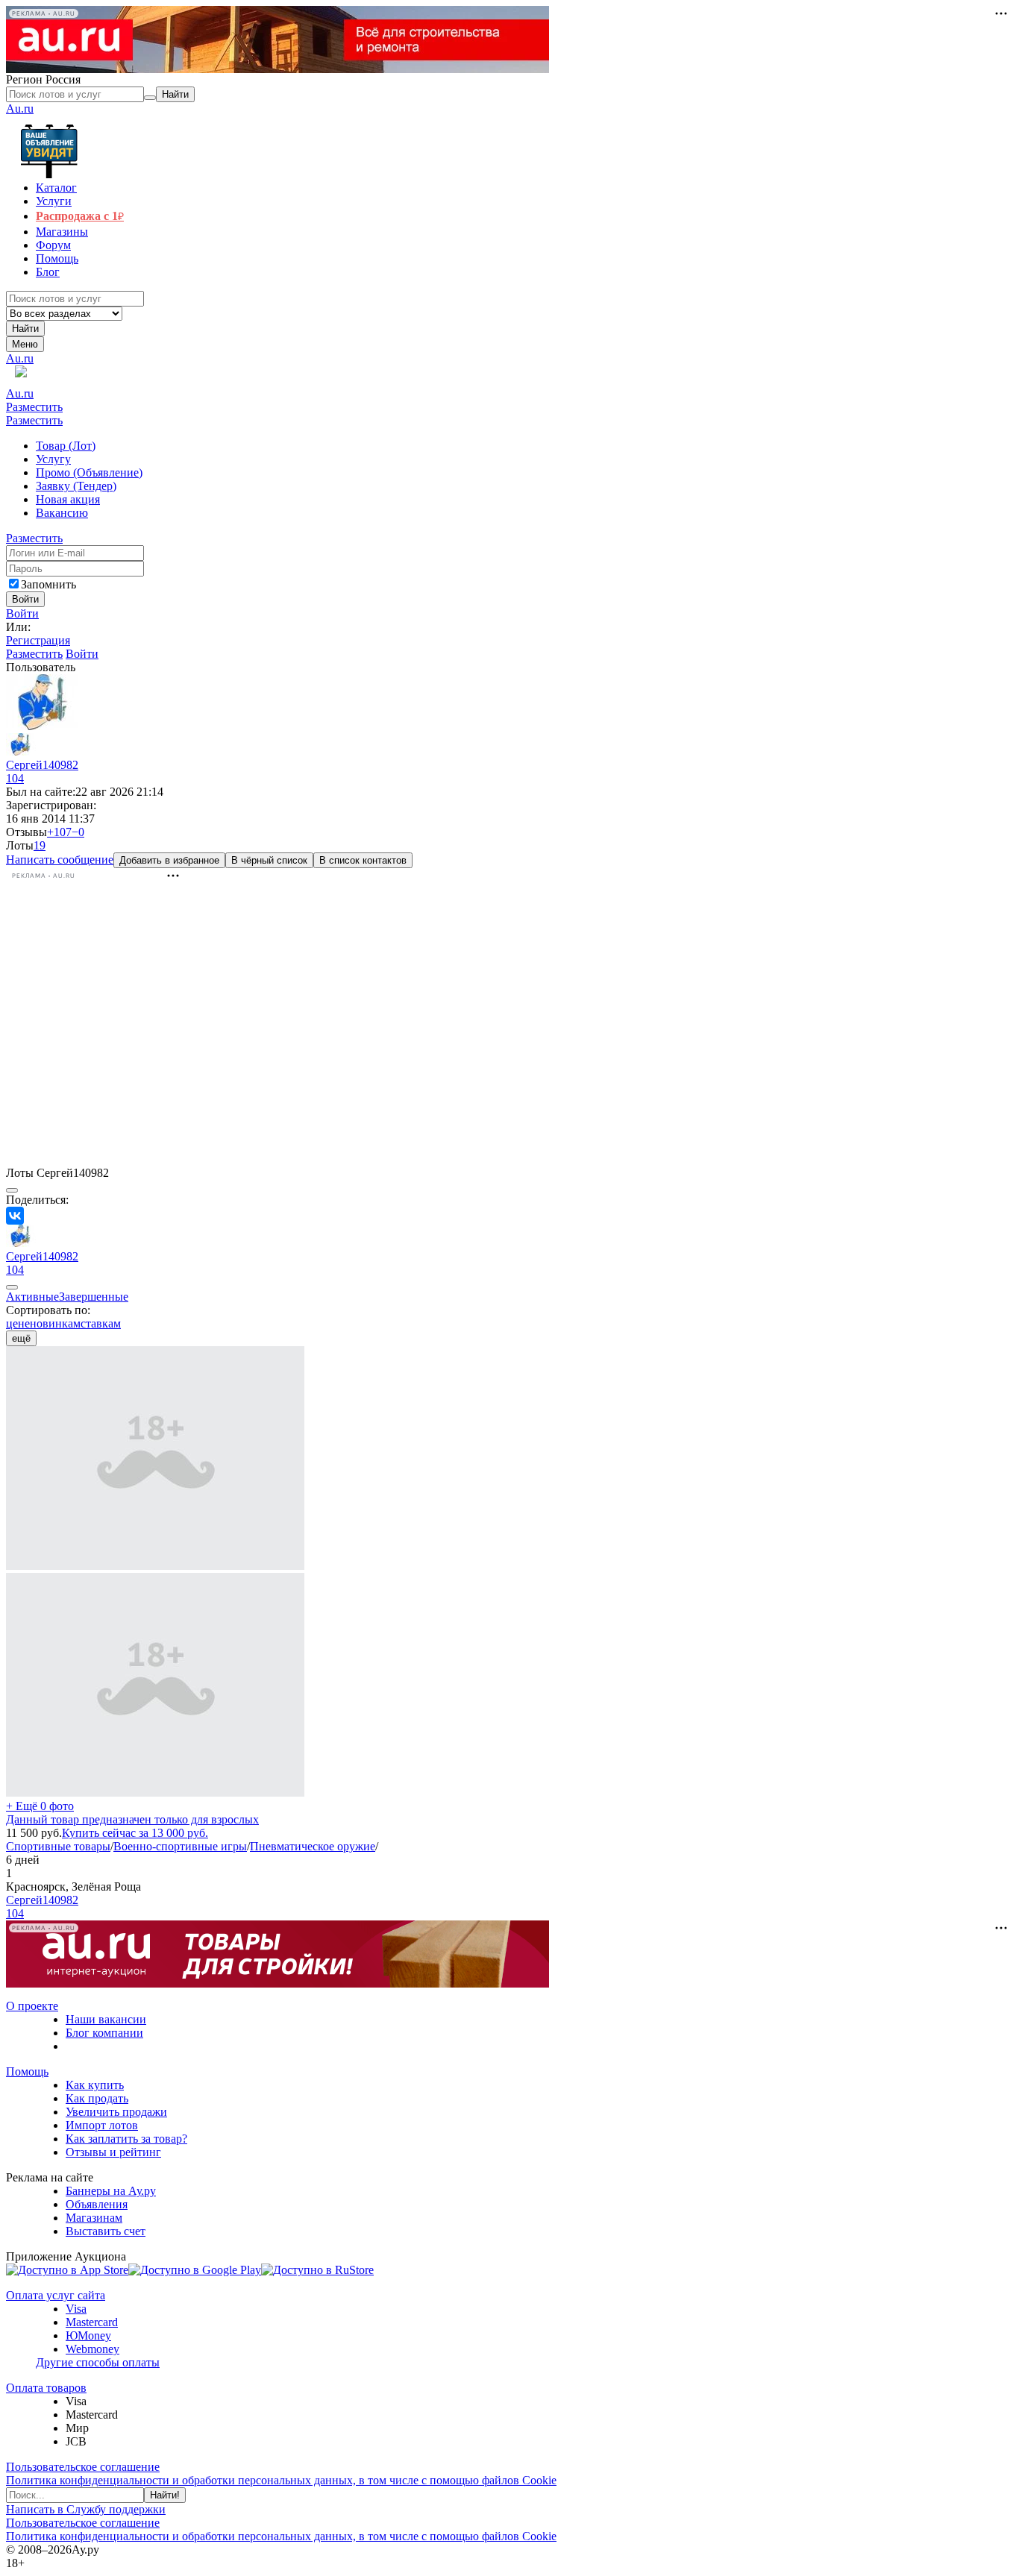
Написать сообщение (60, 860)
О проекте (32, 2006)
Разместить (34, 407)
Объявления (97, 2204)
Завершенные (94, 1297)
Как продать (97, 2098)
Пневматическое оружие (313, 1846)
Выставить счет (106, 2231)
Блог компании (104, 2033)
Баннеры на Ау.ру (111, 2191)
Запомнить (48, 584)
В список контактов (363, 860)
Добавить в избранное (169, 860)
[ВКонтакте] (15, 1216)
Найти (25, 329)
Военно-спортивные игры (180, 1846)
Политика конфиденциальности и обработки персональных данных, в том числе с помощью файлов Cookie (281, 2480)
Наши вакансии (106, 2019)
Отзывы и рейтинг (113, 2152)
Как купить (95, 2085)
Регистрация (38, 640)
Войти (22, 613)
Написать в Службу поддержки (86, 2509)
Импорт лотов (102, 2125)
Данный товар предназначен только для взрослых (132, 1819)
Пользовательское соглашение (83, 2467)
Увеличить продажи (116, 2112)
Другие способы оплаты (98, 2362)
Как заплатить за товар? (126, 2139)
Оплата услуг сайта (56, 2295)
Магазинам (94, 2218)
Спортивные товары (58, 1846)
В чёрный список (269, 860)
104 (15, 778)
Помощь (27, 2071)
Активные (32, 1297)
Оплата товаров (46, 2388)
